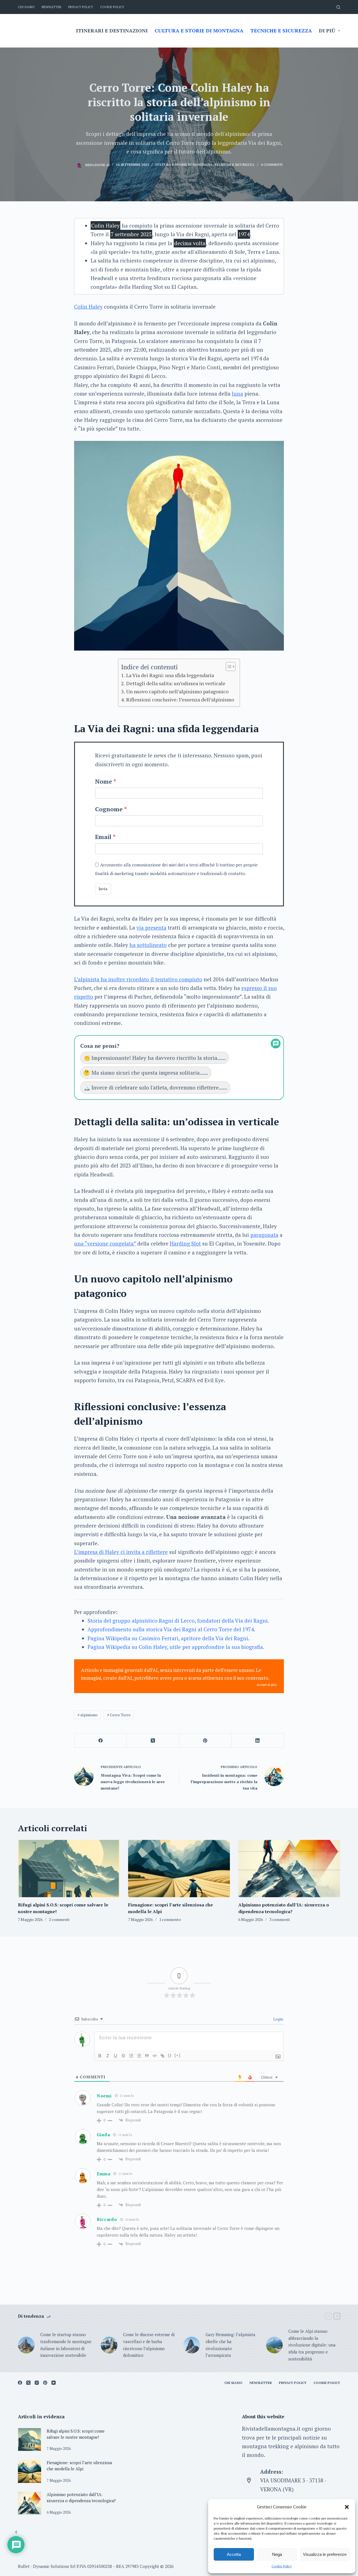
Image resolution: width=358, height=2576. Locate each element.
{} (170, 2055)
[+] (178, 2055)
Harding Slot (185, 1243)
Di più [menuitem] (327, 30)
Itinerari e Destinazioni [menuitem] (112, 30)
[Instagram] (37, 2383)
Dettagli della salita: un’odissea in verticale (176, 683)
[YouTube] (54, 2383)
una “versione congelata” (105, 1243)
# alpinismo (88, 1715)
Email (103, 837)
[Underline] (116, 2056)
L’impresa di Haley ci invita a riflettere (121, 1552)
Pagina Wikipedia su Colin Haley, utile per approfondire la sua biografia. (176, 1647)
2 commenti (59, 1919)
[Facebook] (101, 1740)
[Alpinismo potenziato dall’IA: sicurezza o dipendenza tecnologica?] (289, 1869)
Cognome (109, 809)
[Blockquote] (147, 2056)
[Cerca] (338, 7)
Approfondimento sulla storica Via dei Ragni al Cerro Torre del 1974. (171, 1629)
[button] (347, 2507)
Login (278, 2019)
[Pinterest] (205, 1740)
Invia (103, 889)
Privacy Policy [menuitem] (81, 7)
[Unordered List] (139, 2056)
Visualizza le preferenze (325, 2554)
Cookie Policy (282, 2566)
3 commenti (280, 1919)
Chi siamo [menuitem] (26, 7)
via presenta (151, 927)
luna (237, 394)
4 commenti (272, 165)
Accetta (234, 2554)
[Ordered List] (131, 2056)
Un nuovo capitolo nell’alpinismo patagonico (177, 691)
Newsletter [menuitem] (51, 7)
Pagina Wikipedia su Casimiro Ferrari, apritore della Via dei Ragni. (169, 1638)
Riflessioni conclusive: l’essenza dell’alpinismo (180, 699)
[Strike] (123, 2056)
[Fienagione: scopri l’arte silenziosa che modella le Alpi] (179, 1869)
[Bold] (100, 2056)
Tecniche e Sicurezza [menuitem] (281, 30)
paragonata (264, 1235)
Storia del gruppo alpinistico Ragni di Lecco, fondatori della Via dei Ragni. (178, 1621)
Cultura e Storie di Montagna (184, 165)
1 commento (170, 1919)
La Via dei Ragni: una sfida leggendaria (170, 675)
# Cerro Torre (119, 1715)
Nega (277, 2554)
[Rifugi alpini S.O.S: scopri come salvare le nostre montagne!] (69, 1869)
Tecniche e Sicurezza (235, 165)
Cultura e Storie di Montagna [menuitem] (199, 30)
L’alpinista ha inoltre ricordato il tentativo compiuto (138, 979)
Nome (104, 781)
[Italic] (108, 2056)
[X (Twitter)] (153, 1740)
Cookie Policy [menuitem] (112, 7)
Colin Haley (88, 307)
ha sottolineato (148, 945)
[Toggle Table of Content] (228, 667)
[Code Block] (155, 2056)
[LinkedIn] (258, 1740)
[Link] (162, 2056)
